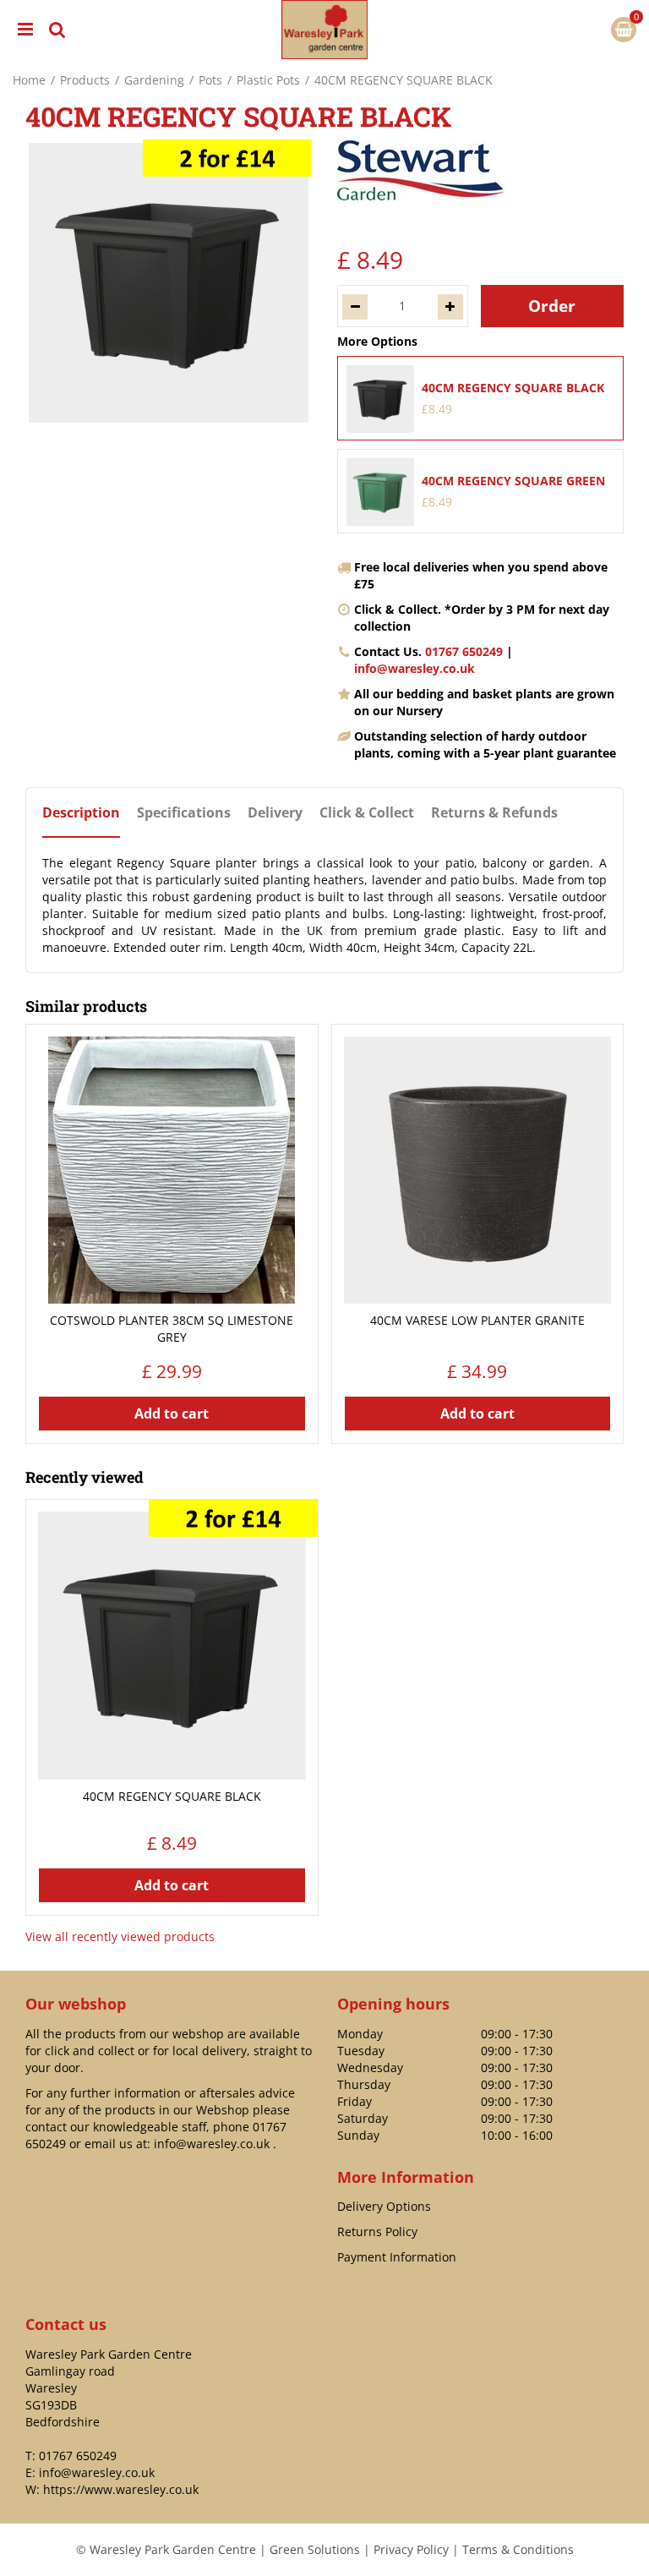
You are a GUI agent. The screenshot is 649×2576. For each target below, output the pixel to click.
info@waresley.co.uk (414, 668)
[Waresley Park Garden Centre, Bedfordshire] (324, 30)
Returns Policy (377, 2231)
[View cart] (624, 30)
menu (25, 30)
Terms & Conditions (518, 2549)
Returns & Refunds (494, 813)
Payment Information (397, 2257)
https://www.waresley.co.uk (121, 2489)
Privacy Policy (411, 2549)
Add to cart (172, 1414)
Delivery (275, 813)
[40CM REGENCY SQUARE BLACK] (169, 283)
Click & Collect (367, 813)
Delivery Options (384, 2206)
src (57, 30)
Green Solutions (315, 2549)
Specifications (184, 813)
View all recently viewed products (120, 1936)
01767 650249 (464, 651)
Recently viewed (85, 1477)
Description (81, 813)
